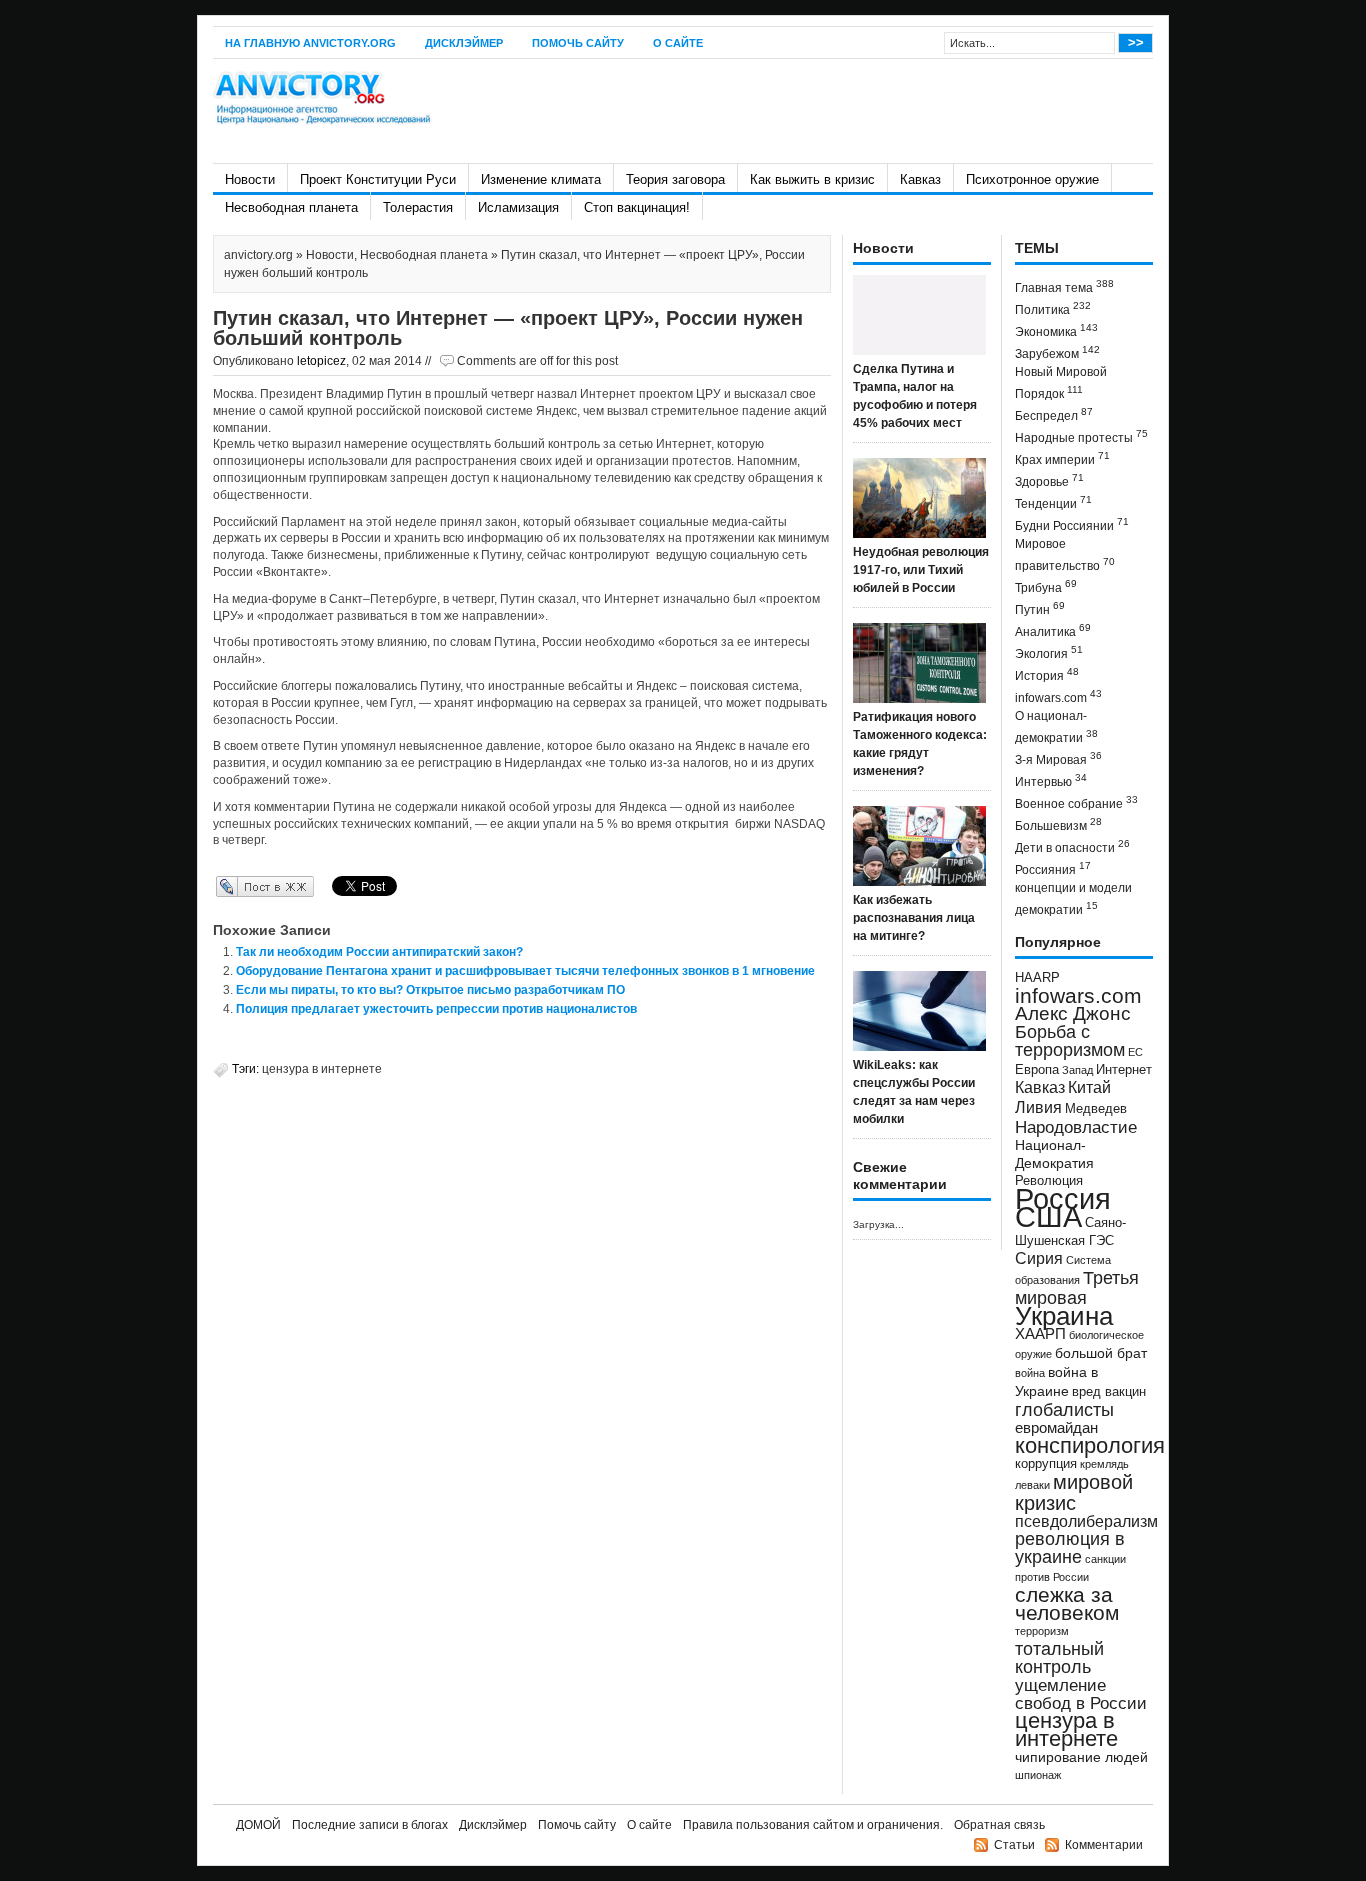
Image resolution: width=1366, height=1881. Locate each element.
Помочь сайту (578, 43)
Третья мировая (1077, 1287)
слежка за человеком (1067, 1603)
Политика (1053, 308)
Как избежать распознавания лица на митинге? (914, 918)
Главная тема (1064, 286)
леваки (1032, 1485)
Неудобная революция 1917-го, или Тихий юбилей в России (921, 570)
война (1030, 1373)
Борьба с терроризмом (1070, 1041)
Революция (1049, 1180)
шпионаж (1038, 1775)
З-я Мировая (1058, 758)
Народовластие (1076, 1127)
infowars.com (1058, 696)
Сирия (1039, 1258)
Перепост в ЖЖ (235, 886)
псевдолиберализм (1086, 1521)
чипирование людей (1081, 1757)
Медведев (1096, 1109)
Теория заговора (675, 179)
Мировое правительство (1065, 555)
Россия (1063, 1198)
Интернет (1124, 1070)
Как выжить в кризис (812, 179)
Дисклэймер (464, 43)
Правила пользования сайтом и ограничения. (813, 1825)
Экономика (1056, 330)
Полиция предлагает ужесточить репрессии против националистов (436, 1009)
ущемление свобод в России (1081, 1694)
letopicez (321, 361)
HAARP (1037, 978)
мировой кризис (1074, 1492)
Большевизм (1058, 824)
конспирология (1090, 1445)
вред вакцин (1109, 1391)
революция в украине (1070, 1548)
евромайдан (1056, 1428)
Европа (1037, 1070)
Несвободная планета (291, 207)
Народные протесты (1081, 436)
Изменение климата (541, 179)
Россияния (1053, 868)
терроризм (1042, 1631)
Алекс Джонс (1073, 1013)
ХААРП (1040, 1334)
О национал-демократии (1056, 727)
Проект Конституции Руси (378, 179)
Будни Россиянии (1072, 524)
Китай (1089, 1087)
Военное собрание (1076, 802)
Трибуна (1046, 586)
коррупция (1046, 1464)
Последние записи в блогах (370, 1825)
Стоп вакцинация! (637, 207)
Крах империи (1062, 458)
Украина (1064, 1316)
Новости (250, 179)
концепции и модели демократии (1073, 899)
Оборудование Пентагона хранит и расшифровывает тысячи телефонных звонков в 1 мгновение (525, 971)
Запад (1077, 1070)
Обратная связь (999, 1825)
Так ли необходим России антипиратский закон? (379, 952)
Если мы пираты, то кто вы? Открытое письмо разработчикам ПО (430, 990)
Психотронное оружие (1032, 179)
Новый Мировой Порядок (1061, 383)
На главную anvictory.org (310, 43)
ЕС (1135, 1052)
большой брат (1101, 1353)
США (1048, 1216)
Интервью (1051, 780)
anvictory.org (258, 255)
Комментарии (1104, 1845)
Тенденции (1053, 502)
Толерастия (418, 207)
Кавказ (920, 179)
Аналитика (1053, 630)
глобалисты (1064, 1409)
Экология (1049, 652)
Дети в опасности (1072, 846)
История (1047, 674)
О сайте (678, 43)
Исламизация (518, 207)
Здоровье (1049, 480)
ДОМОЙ (258, 1825)
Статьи (1014, 1845)
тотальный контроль (1059, 1658)
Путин (1040, 608)
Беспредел (1054, 414)
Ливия (1038, 1107)
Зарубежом (1057, 352)
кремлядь (1104, 1464)
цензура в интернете (322, 1069)
